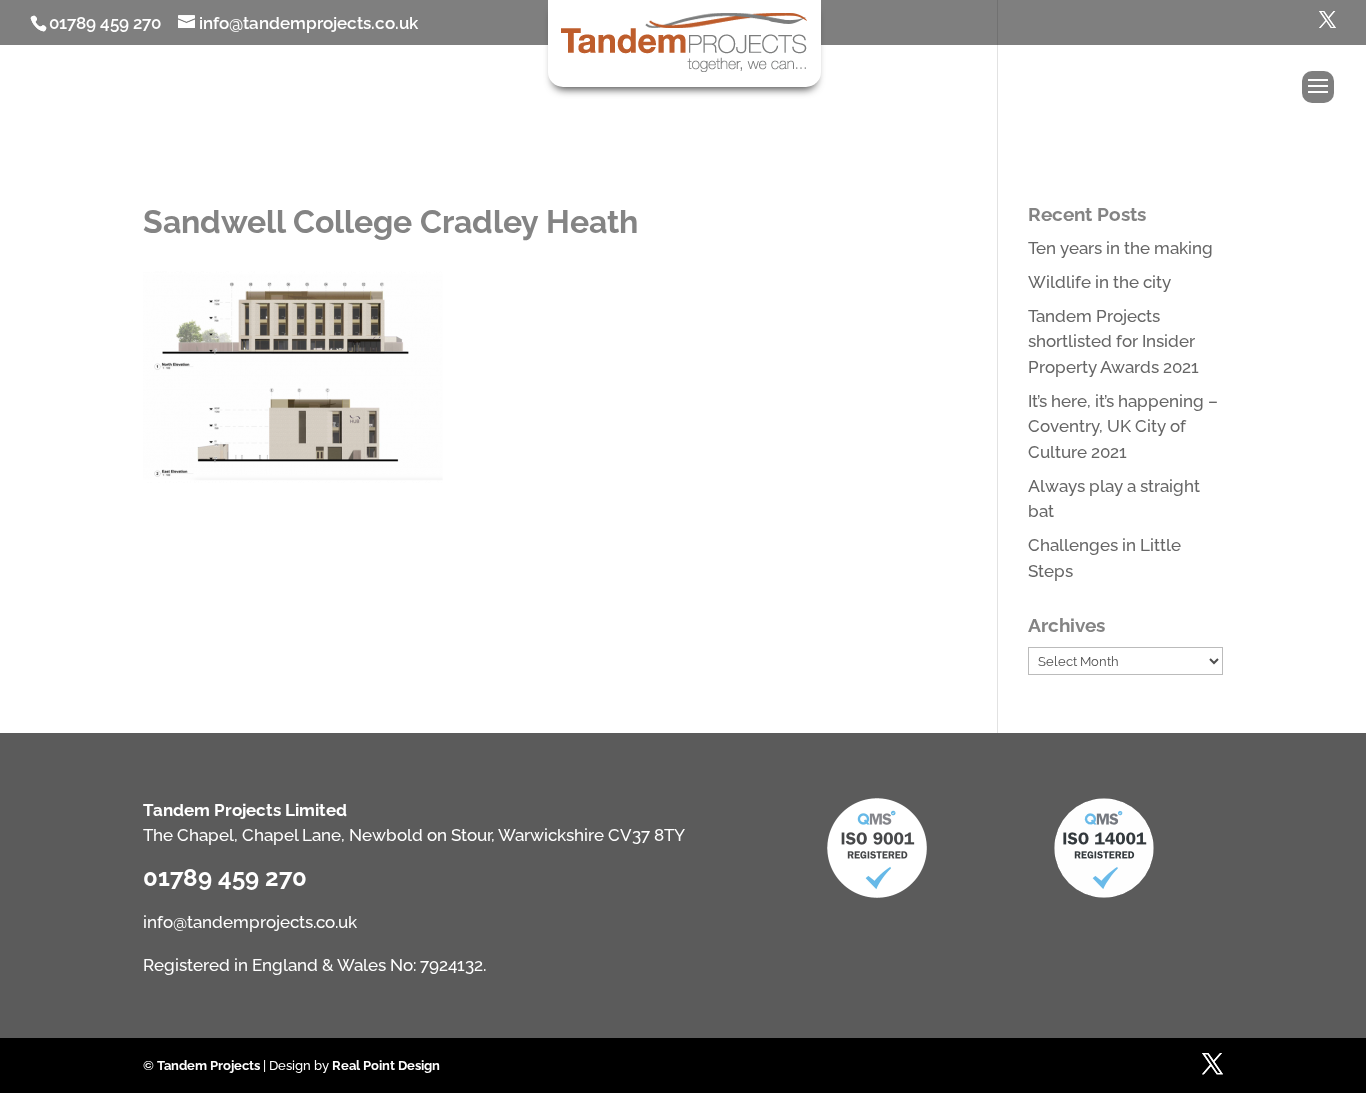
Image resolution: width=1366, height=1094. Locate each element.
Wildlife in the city (1099, 282)
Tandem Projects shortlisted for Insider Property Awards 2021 (1113, 341)
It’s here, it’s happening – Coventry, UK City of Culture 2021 (1123, 426)
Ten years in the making (1120, 248)
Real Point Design (386, 1065)
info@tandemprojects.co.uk (250, 922)
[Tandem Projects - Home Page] (684, 68)
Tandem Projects (208, 1065)
